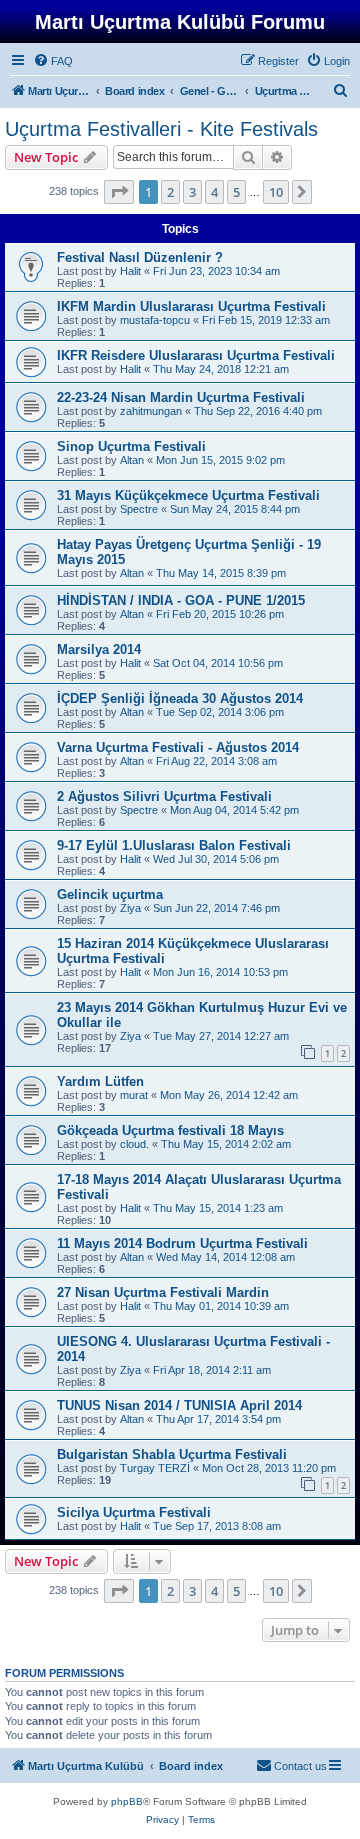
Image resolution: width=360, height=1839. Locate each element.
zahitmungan (151, 411)
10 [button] (276, 192)
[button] (119, 192)
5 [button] (236, 192)
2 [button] (170, 192)
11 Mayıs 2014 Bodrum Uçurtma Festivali (182, 1243)
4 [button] (214, 192)
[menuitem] (53, 61)
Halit (130, 271)
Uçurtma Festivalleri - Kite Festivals (161, 129)
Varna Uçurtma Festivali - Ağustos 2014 (178, 747)
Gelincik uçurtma (110, 894)
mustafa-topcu (155, 320)
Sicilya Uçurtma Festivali (134, 1512)
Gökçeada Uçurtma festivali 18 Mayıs (170, 1130)
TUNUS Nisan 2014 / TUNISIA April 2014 (179, 1405)
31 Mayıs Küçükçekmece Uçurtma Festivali (188, 495)
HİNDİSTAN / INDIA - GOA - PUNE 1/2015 (181, 600)
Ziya (130, 908)
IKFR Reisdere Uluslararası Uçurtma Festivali (196, 355)
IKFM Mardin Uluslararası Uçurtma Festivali (191, 306)
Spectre (139, 509)
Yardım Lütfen (100, 1081)
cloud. (134, 1144)
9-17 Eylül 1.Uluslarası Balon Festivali (174, 845)
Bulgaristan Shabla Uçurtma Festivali (172, 1454)
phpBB (127, 1801)
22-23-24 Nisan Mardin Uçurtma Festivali (181, 397)
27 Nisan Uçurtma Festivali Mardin (163, 1292)
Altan (132, 460)
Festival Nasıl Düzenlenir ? (140, 257)
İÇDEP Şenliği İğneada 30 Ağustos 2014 (180, 698)
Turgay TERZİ (155, 1468)
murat (134, 1095)
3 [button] (192, 192)
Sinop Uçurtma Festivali (131, 446)
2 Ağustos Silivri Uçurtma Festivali (164, 796)
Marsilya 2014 (99, 649)
